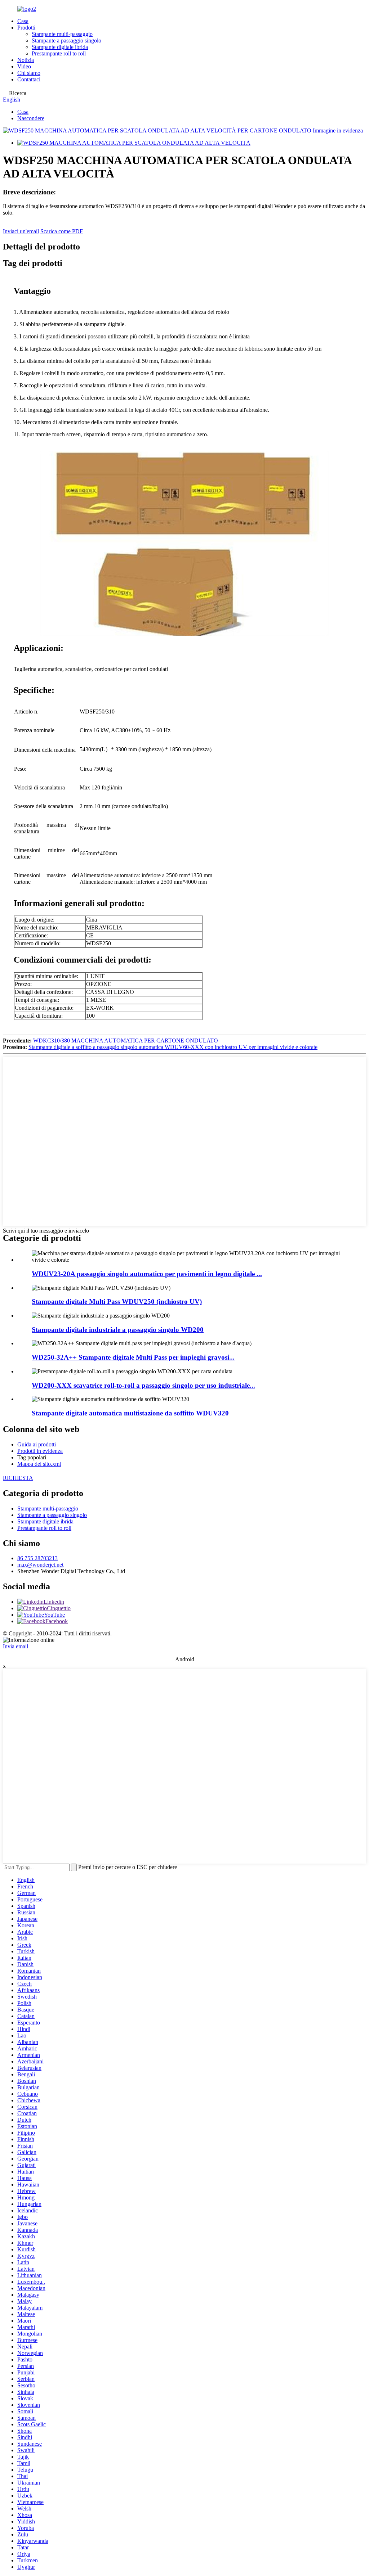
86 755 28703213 (37, 1558)
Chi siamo (29, 73)
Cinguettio (59, 1608)
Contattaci (29, 79)
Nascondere (31, 118)
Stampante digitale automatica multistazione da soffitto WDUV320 (130, 1413)
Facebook (57, 1621)
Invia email (15, 1646)
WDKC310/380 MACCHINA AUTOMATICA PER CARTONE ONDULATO (126, 1041)
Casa (23, 21)
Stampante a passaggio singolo (66, 40)
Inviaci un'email (21, 231)
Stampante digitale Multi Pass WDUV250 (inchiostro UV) (117, 1301)
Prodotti (26, 28)
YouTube (54, 1615)
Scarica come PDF (62, 231)
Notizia (26, 60)
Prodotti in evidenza (40, 1451)
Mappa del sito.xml (39, 1464)
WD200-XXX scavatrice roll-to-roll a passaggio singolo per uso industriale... (143, 1385)
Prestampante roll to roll (59, 53)
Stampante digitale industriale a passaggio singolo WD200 (118, 1330)
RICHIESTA (18, 1478)
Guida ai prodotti (37, 1444)
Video (24, 66)
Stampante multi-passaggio (62, 34)
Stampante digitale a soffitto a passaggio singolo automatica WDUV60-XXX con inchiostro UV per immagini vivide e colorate (173, 1047)
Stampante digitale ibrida (60, 47)
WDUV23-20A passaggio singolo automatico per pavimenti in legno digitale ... (147, 1274)
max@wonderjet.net (40, 1565)
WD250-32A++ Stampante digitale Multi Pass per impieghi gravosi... (133, 1357)
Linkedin (54, 1602)
